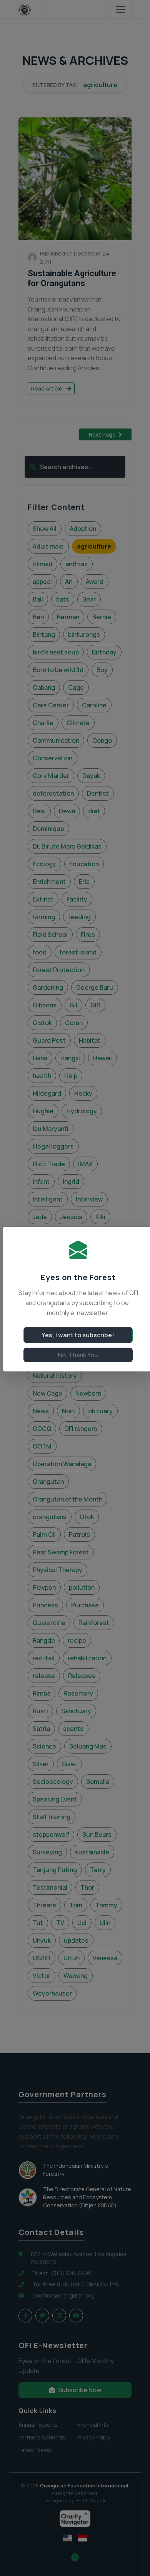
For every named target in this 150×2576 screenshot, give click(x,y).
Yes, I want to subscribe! (78, 1335)
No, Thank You (78, 1355)
